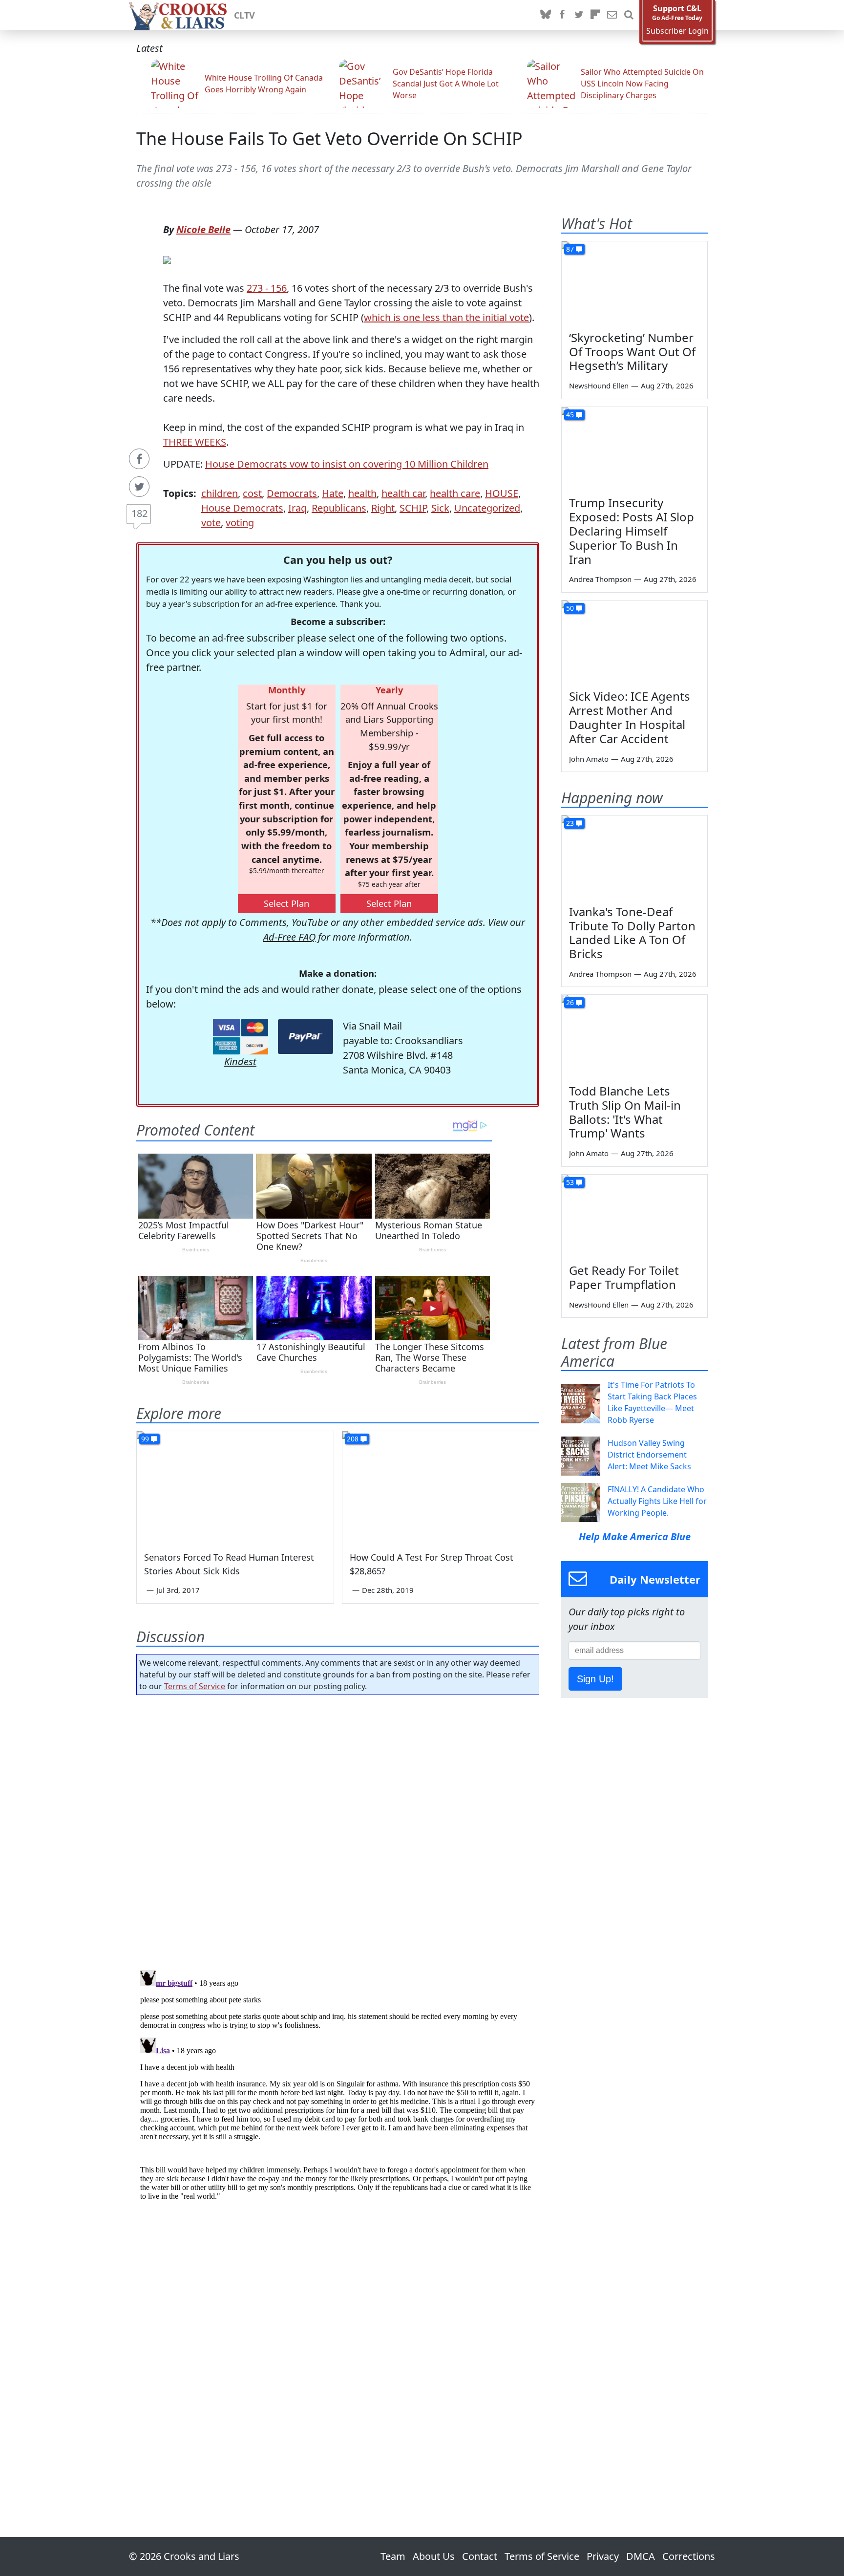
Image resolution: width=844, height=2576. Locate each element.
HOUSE (502, 493)
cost (252, 493)
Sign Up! (595, 1679)
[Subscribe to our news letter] (612, 15)
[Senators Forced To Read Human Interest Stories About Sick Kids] (235, 1486)
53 (570, 1182)
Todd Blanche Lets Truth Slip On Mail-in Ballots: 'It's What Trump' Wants (625, 1112)
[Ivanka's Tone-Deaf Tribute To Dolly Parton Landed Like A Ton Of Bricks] (634, 857)
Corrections (689, 2556)
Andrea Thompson (600, 579)
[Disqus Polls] (338, 1829)
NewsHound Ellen (599, 386)
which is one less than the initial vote (446, 317)
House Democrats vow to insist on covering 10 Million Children (347, 464)
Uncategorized (487, 508)
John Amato (589, 759)
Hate (333, 493)
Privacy (603, 2556)
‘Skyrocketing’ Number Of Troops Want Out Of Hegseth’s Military (632, 352)
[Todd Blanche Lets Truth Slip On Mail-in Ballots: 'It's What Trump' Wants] (634, 1036)
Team (393, 2556)
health (362, 493)
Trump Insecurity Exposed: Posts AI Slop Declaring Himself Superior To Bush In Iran (632, 531)
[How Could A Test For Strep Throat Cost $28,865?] (441, 1486)
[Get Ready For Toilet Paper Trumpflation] (634, 1216)
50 (570, 608)
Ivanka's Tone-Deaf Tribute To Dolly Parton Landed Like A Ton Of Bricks (632, 933)
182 (139, 513)
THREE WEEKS (195, 442)
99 (145, 1439)
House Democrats (242, 508)
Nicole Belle (203, 229)
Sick (440, 508)
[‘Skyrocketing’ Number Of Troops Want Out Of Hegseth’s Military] (634, 282)
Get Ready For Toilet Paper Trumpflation (624, 1277)
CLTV (244, 15)
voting (240, 523)
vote (211, 523)
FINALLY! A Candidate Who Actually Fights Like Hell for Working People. (657, 1501)
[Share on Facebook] (139, 459)
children (220, 493)
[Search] (629, 15)
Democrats (292, 493)
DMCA (641, 2556)
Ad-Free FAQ (289, 937)
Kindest (240, 1062)
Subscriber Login (677, 31)
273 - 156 (267, 288)
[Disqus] (338, 2088)
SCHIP (413, 508)
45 (570, 415)
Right (383, 508)
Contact (480, 2556)
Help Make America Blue (635, 1536)
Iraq (297, 508)
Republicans (339, 508)
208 (353, 1439)
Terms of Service (195, 1686)
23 (570, 823)
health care (455, 493)
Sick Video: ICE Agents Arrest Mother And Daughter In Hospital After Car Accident (630, 717)
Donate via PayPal (306, 1037)
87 (570, 249)
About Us (434, 2556)
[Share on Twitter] (139, 487)
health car (403, 493)
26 (570, 1002)
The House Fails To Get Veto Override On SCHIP (329, 139)
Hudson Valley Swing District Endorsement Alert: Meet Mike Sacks (649, 1455)
